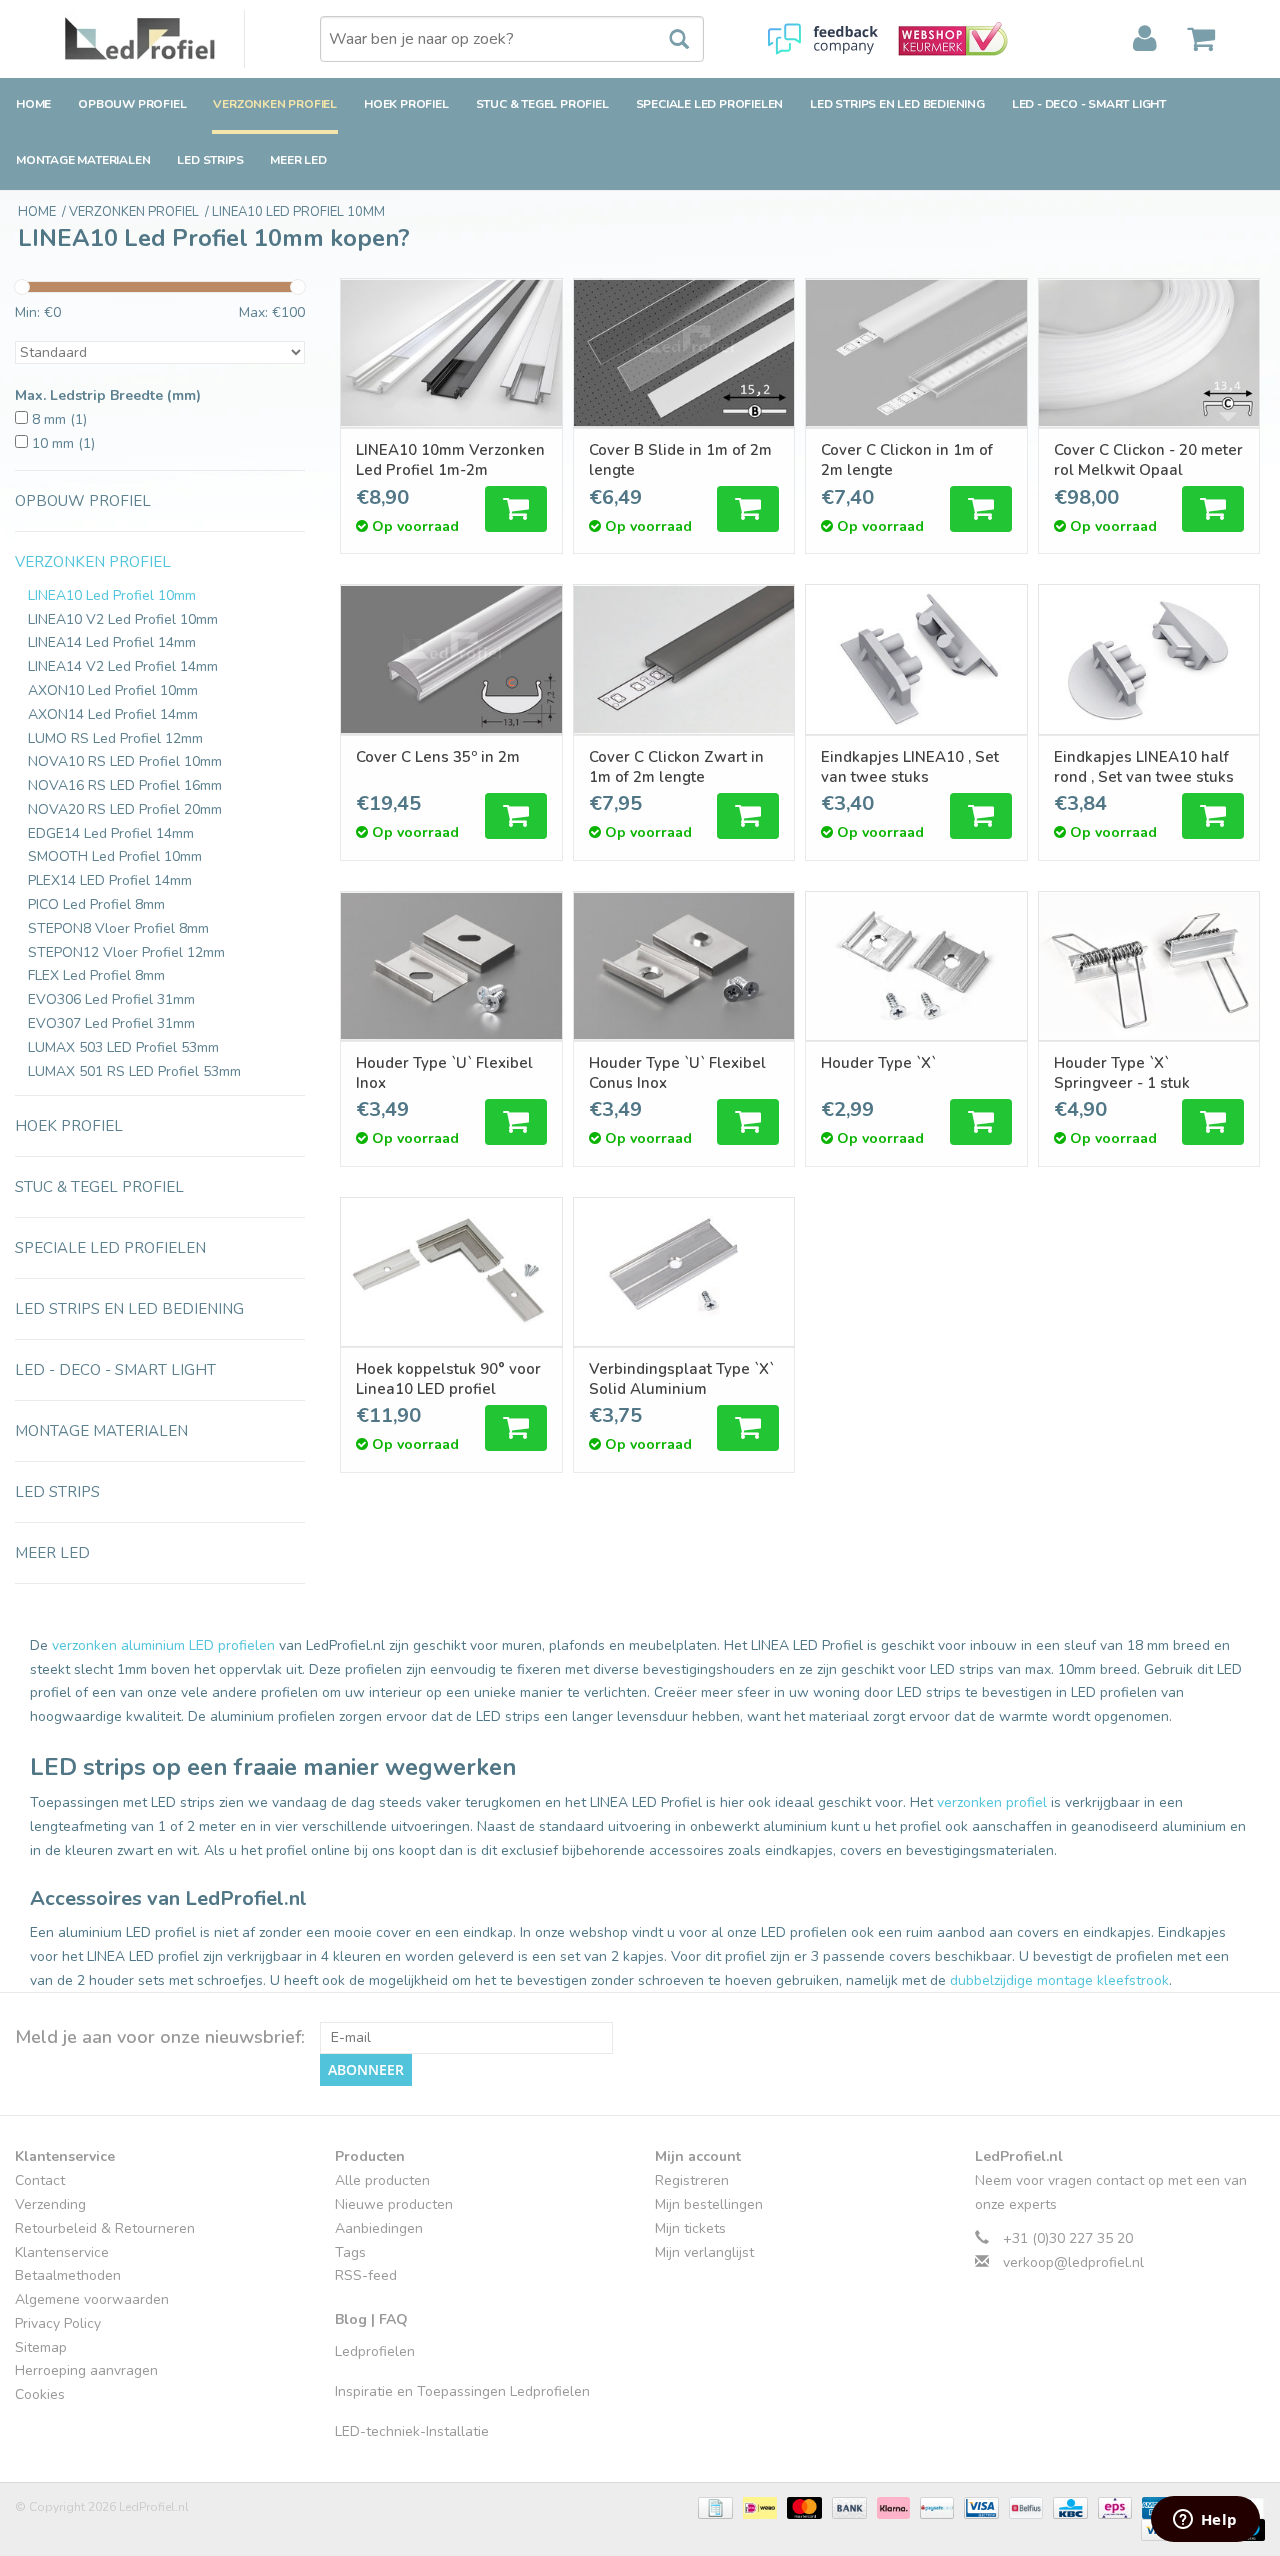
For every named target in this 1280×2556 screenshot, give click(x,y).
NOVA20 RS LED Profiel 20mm (125, 809)
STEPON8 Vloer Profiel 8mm (118, 928)
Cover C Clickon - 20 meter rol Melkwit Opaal (1148, 460)
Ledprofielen (375, 2351)
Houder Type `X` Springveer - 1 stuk (1122, 1073)
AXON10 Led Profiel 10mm (113, 690)
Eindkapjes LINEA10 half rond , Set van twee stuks (1144, 767)
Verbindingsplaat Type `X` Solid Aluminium (681, 1379)
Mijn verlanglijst (704, 2252)
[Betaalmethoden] (713, 2507)
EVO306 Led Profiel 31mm (111, 999)
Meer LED (298, 160)
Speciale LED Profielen (710, 104)
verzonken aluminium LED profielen (163, 1645)
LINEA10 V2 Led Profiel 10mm (123, 619)
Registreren (692, 2180)
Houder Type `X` (878, 1063)
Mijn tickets (690, 2228)
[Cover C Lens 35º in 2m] (451, 659)
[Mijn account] (1145, 39)
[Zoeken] (669, 40)
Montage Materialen (83, 160)
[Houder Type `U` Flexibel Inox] (451, 966)
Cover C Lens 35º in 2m (438, 757)
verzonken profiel (992, 1802)
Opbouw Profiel (132, 104)
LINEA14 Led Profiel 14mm (112, 642)
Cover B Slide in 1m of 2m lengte (680, 460)
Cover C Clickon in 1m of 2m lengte (907, 460)
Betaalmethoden (68, 2275)
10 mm (63, 443)
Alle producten (382, 2180)
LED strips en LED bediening (897, 104)
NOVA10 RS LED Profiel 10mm (125, 761)
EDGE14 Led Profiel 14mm (111, 833)
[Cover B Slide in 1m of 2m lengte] (684, 353)
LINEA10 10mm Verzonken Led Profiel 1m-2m (450, 460)
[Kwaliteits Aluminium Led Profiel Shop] (155, 39)
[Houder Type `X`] (916, 966)
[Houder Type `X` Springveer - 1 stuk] (1149, 966)
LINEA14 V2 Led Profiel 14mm (123, 666)
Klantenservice (62, 2252)
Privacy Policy (58, 2323)
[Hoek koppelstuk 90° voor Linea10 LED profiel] (451, 1272)
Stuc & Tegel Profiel (542, 104)
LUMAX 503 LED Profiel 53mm (123, 1047)
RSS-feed (366, 2275)
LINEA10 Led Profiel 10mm (112, 595)
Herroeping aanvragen (86, 2370)
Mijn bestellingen (709, 2204)
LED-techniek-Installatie (412, 2431)
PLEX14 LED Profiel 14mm (110, 880)
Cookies (40, 2394)
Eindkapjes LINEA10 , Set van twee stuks (910, 767)
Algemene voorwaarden (92, 2299)
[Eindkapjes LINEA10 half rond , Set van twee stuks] (1149, 659)
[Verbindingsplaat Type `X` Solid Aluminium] (684, 1272)
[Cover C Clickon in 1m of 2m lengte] (916, 353)
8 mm (59, 419)
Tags (350, 2252)
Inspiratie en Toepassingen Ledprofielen (462, 2391)
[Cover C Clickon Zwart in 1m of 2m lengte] (684, 659)
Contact (40, 2180)
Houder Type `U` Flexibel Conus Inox (677, 1073)
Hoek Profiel (406, 104)
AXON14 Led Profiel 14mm (113, 714)
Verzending (50, 2204)
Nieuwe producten (394, 2204)
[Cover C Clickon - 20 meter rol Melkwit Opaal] (1149, 353)
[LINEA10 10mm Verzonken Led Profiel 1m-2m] (451, 353)
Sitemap (41, 2347)
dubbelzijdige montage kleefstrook (1059, 1980)
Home (33, 104)
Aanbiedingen (379, 2228)
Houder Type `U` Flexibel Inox (444, 1073)
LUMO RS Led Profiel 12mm (115, 738)
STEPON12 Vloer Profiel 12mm (126, 952)
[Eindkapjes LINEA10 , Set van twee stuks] (916, 659)
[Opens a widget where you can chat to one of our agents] (1205, 2521)
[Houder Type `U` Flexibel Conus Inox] (684, 966)
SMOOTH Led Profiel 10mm (115, 856)
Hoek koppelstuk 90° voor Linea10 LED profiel (448, 1379)
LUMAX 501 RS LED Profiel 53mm (134, 1071)
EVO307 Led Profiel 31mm (111, 1023)
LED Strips (210, 160)
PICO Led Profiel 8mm (96, 904)
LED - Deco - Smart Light (1089, 104)
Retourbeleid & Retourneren (105, 2228)
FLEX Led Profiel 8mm (96, 975)
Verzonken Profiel (275, 104)
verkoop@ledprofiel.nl (1073, 2262)
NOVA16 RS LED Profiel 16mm (125, 785)
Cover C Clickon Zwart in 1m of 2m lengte (676, 767)
